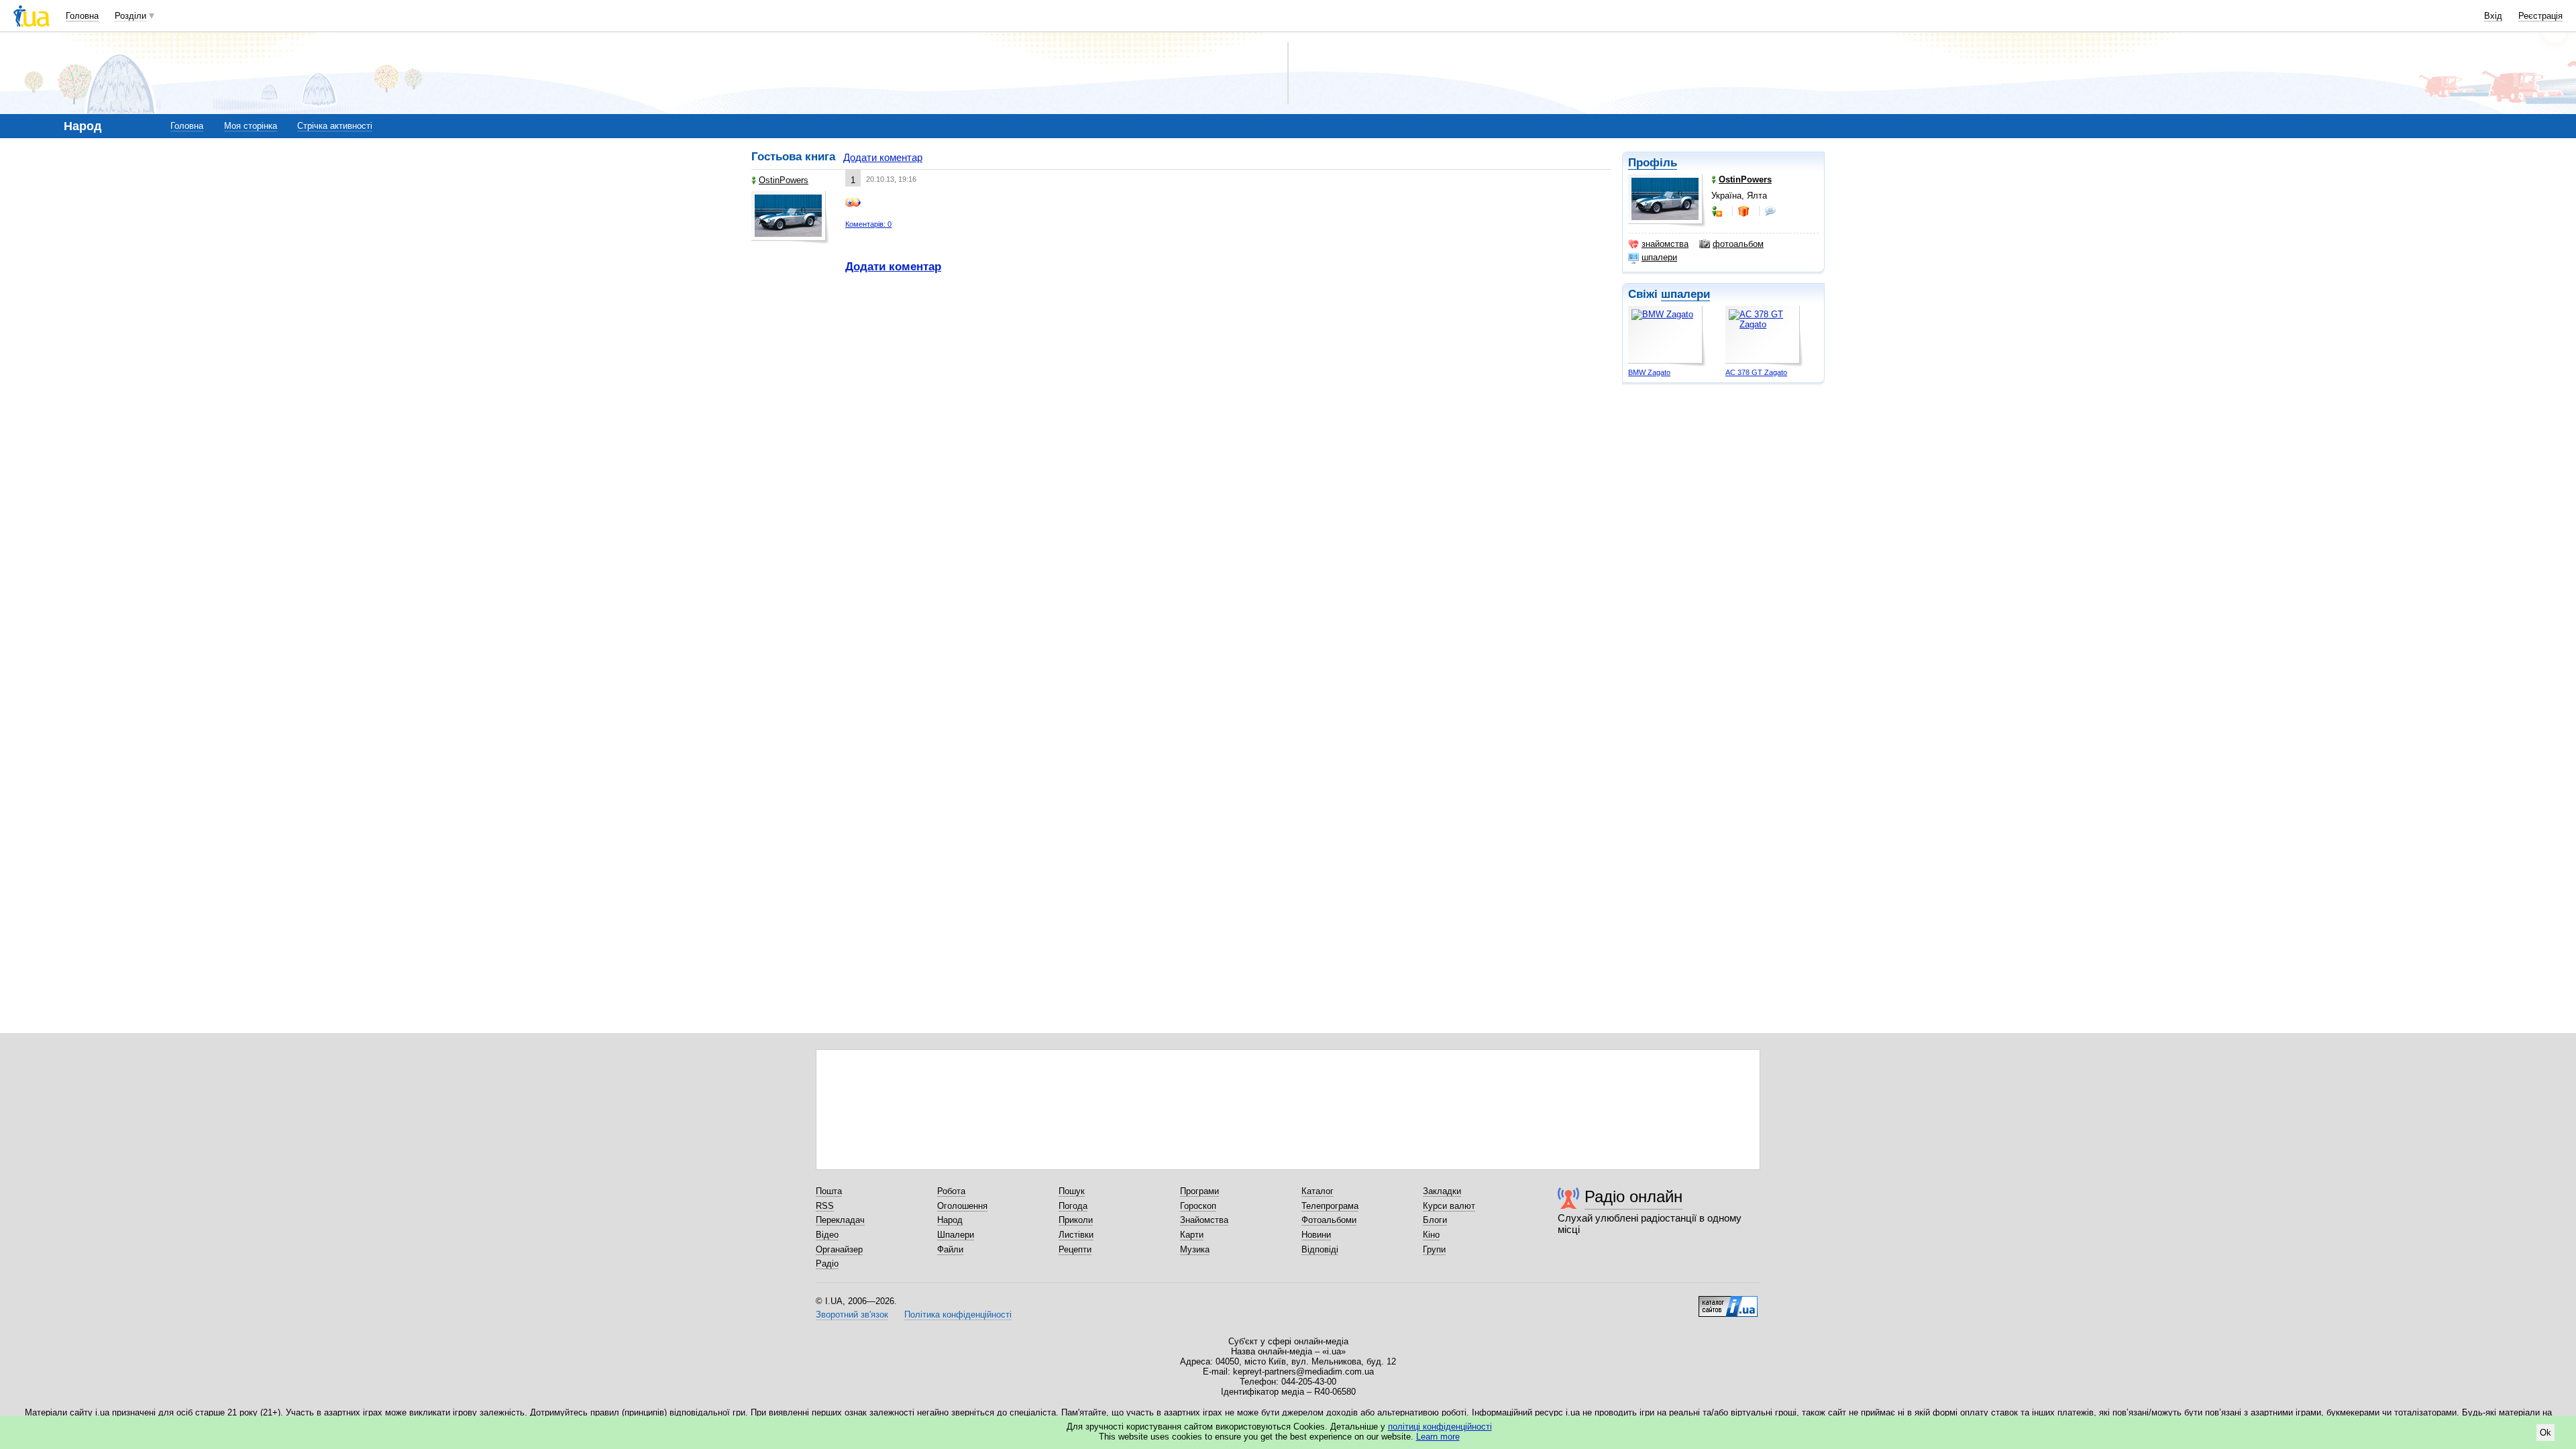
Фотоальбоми (1329, 1220)
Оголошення (962, 1206)
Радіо (827, 1264)
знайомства (1665, 244)
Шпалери (956, 1235)
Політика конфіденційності (958, 1314)
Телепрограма (1330, 1206)
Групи (1434, 1249)
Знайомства (1204, 1220)
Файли (950, 1249)
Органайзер (839, 1249)
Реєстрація (2540, 16)
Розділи (130, 16)
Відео (827, 1235)
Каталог (1318, 1191)
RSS (825, 1206)
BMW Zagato (1649, 372)
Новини (1316, 1235)
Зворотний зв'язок (852, 1314)
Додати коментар (883, 157)
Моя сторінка (251, 126)
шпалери (1659, 257)
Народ (950, 1220)
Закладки (1442, 1191)
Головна (82, 16)
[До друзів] (1718, 211)
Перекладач (840, 1220)
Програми (1199, 1191)
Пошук (1072, 1191)
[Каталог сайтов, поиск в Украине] (1728, 1301)
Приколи (1076, 1220)
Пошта (829, 1191)
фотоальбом (1738, 244)
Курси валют (1449, 1206)
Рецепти (1075, 1249)
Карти (1192, 1235)
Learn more (1438, 1437)
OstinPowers (784, 180)
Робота (951, 1191)
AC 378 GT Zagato (1756, 372)
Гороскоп (1198, 1206)
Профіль (1653, 163)
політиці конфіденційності (1440, 1427)
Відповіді (1320, 1249)
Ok (2545, 1433)
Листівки (1076, 1235)
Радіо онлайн (1633, 1196)
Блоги (1435, 1220)
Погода (1073, 1206)
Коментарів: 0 (868, 224)
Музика (1195, 1249)
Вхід (2493, 16)
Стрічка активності (335, 126)
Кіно (1431, 1235)
